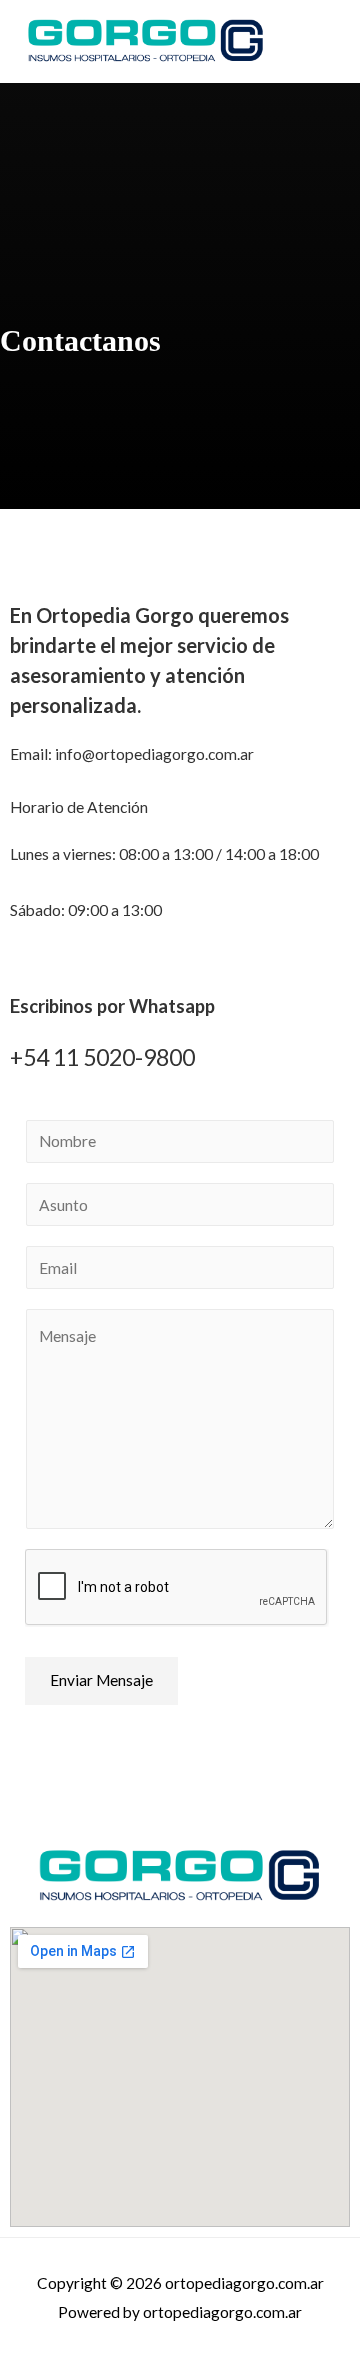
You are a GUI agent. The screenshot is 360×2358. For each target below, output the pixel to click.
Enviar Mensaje (101, 1680)
